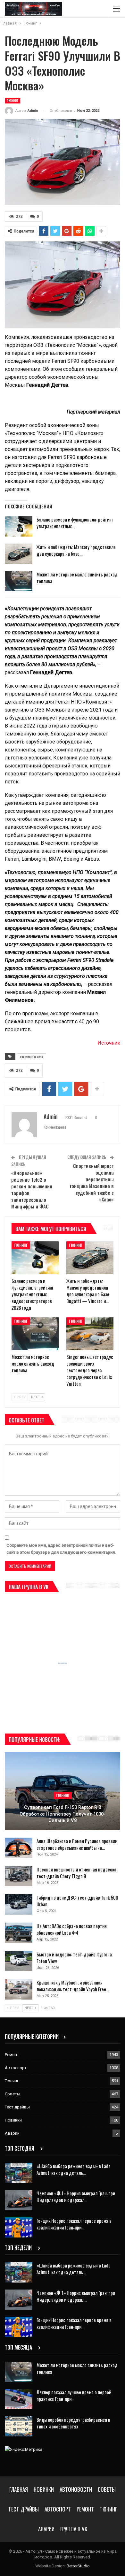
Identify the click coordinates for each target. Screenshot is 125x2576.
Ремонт (12, 2055)
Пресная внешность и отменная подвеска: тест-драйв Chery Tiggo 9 (77, 1873)
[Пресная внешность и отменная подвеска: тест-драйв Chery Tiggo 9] (19, 1876)
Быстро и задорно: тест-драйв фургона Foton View (74, 1958)
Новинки (13, 2120)
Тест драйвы (17, 2107)
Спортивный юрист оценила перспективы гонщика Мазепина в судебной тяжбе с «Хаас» (92, 1182)
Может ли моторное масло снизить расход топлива (77, 578)
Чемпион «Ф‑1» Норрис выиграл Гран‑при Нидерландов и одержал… (76, 2196)
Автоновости (76, 2489)
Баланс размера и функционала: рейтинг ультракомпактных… (75, 523)
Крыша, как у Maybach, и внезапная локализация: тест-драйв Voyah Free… (73, 1986)
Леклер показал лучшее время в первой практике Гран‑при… (74, 2395)
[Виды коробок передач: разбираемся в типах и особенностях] (19, 2427)
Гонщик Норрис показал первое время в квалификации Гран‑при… (74, 2224)
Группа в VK (74, 2529)
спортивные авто (31, 1057)
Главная (19, 2489)
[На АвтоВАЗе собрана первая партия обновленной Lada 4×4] (19, 1933)
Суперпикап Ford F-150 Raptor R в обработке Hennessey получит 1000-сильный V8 (63, 1814)
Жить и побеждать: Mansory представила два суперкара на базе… (76, 550)
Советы (13, 2094)
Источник (109, 1043)
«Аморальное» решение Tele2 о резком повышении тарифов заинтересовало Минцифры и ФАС (32, 1189)
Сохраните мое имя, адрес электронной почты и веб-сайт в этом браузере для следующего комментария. (61, 1549)
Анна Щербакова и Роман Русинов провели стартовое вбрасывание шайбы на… (77, 1844)
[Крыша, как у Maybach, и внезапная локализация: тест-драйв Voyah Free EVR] (19, 1989)
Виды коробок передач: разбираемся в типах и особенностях (73, 2423)
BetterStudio (78, 2566)
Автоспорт (16, 2068)
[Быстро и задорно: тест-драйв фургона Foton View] (19, 1961)
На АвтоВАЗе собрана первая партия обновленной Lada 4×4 (72, 1929)
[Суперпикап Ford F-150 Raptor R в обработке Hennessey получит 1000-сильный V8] (63, 1791)
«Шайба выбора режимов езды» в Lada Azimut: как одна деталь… (74, 2169)
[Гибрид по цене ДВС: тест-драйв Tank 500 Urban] (19, 1904)
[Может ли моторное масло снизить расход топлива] (19, 581)
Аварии (12, 2133)
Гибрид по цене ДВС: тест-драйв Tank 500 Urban (77, 1901)
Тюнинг (13, 100)
